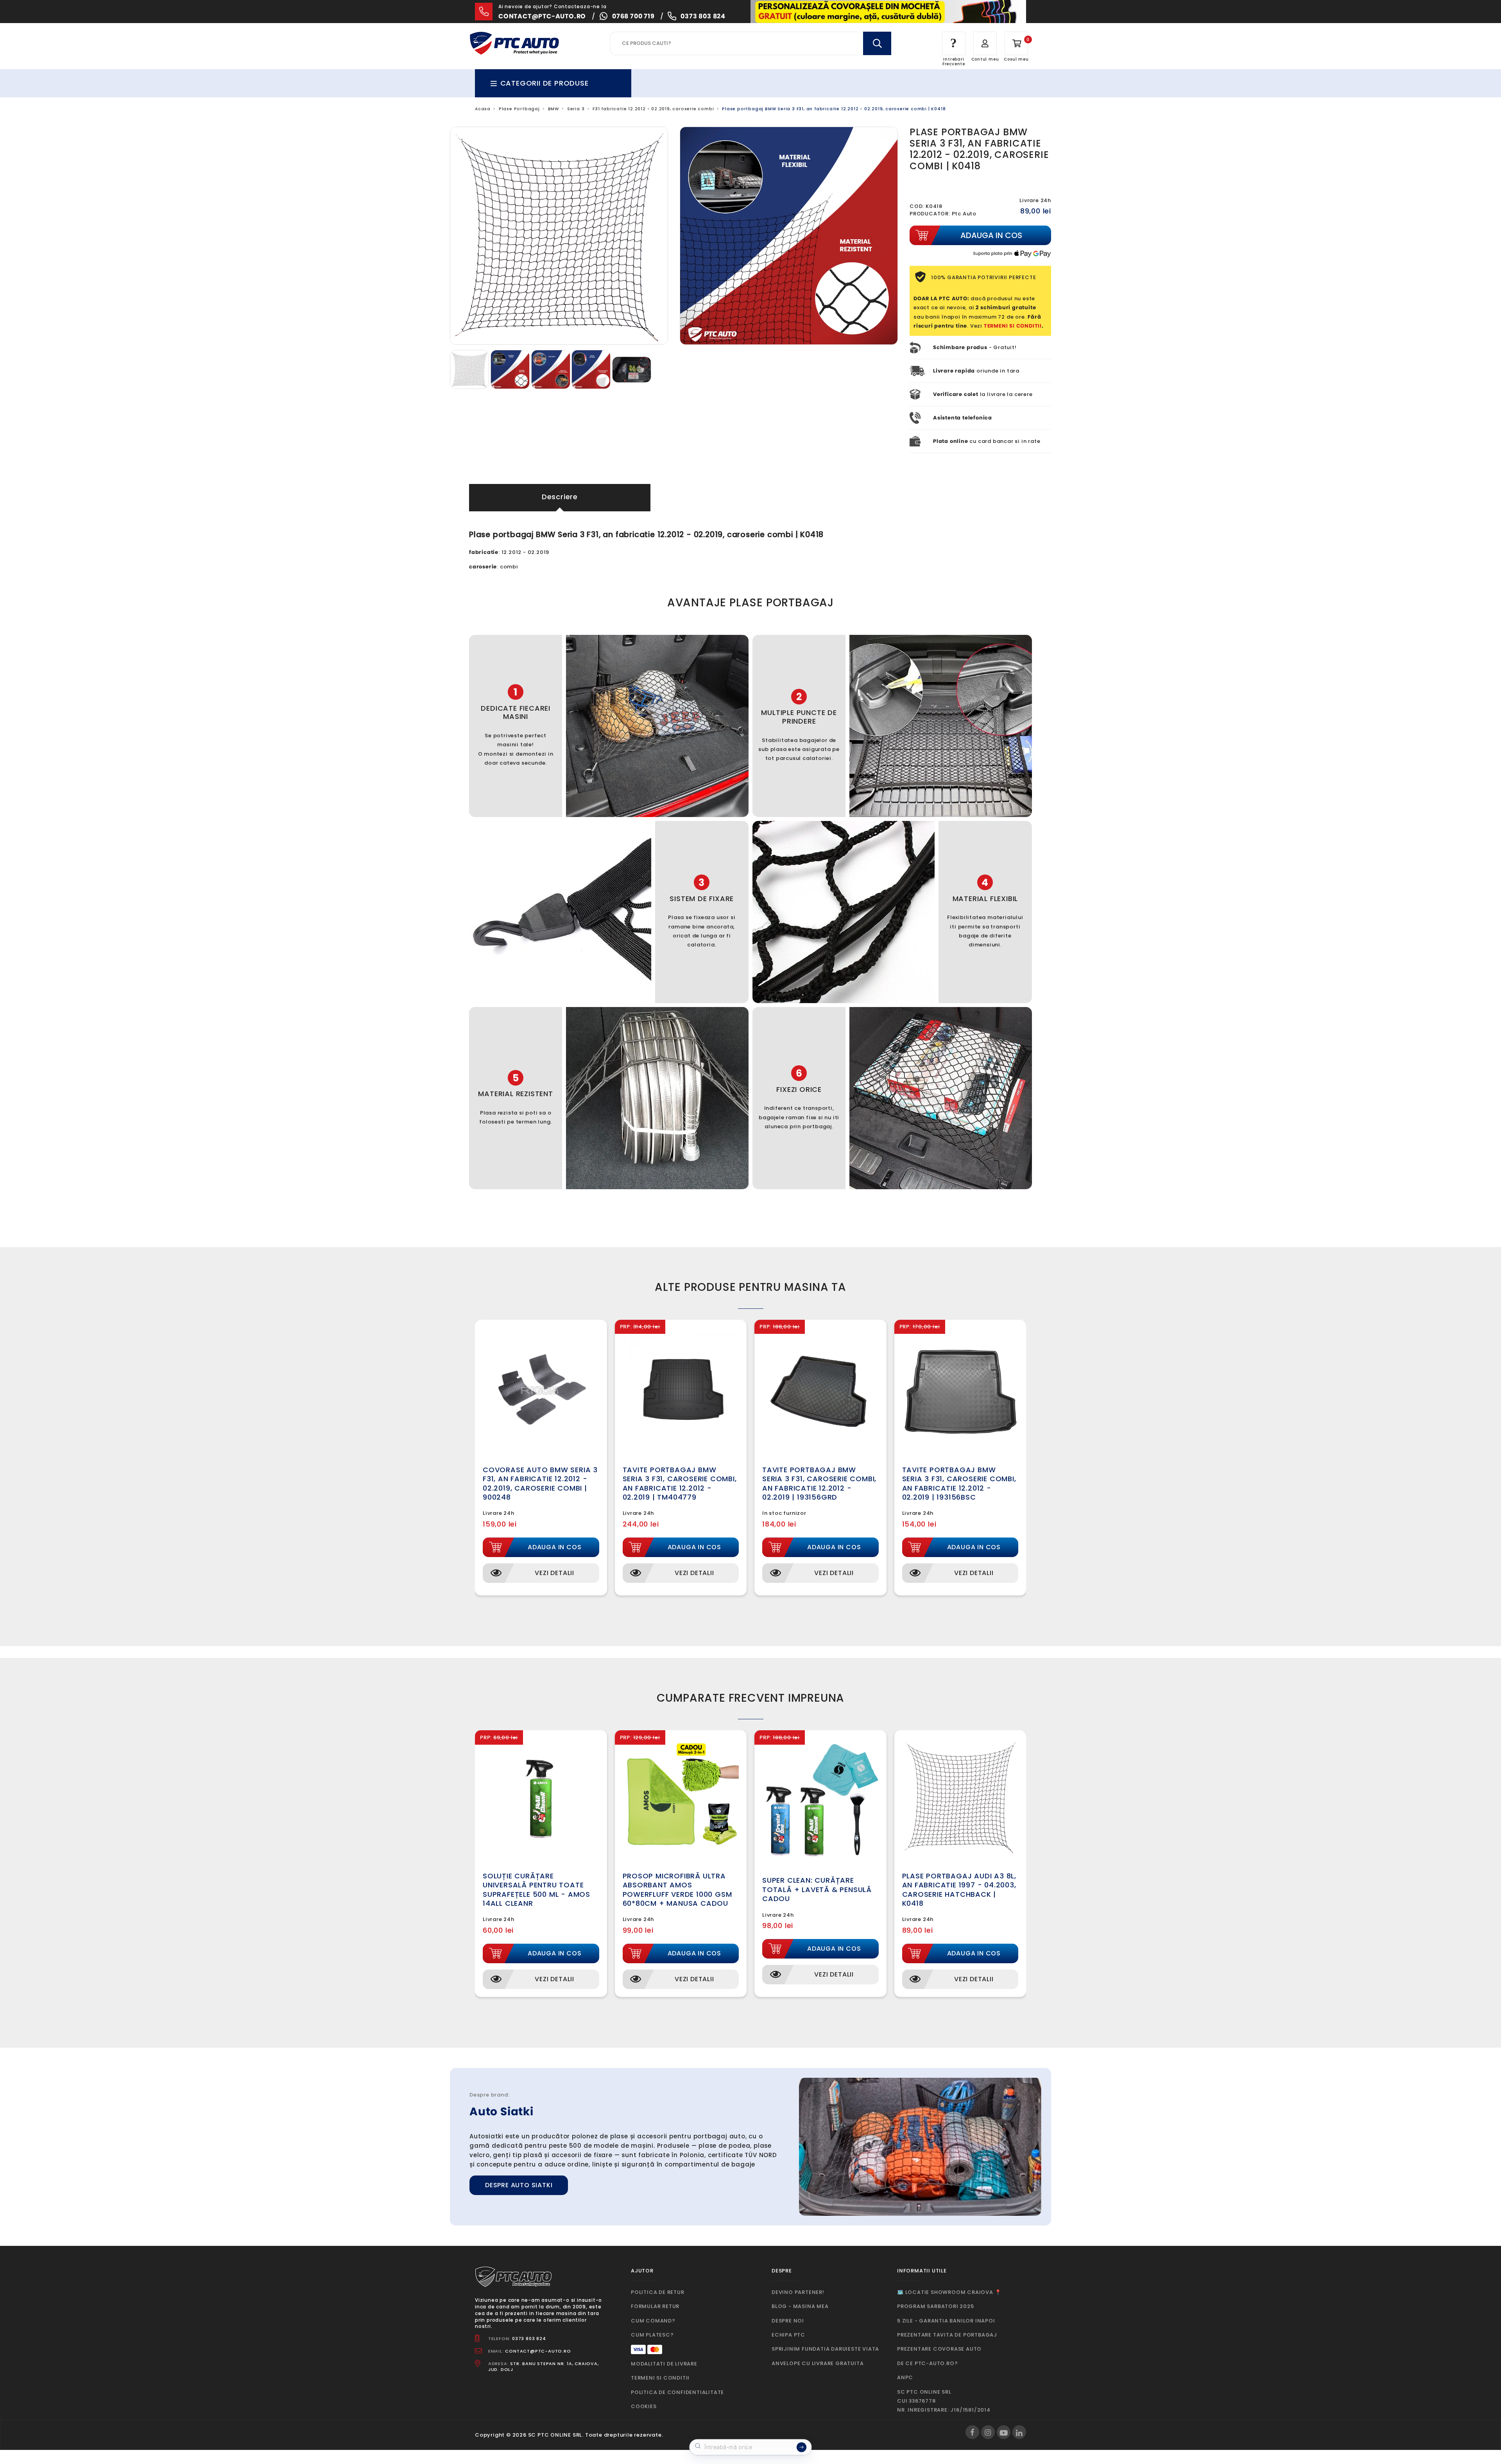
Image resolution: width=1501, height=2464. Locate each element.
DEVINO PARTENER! (798, 2292)
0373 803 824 (703, 16)
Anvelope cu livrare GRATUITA (818, 2363)
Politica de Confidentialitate (677, 2392)
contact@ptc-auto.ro (542, 16)
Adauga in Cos (554, 1547)
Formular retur (655, 2306)
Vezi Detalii (554, 1573)
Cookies (644, 2406)
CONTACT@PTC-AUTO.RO (538, 2351)
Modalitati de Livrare (664, 2364)
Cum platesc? (652, 2335)
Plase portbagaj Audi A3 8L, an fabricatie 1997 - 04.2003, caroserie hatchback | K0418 (959, 1890)
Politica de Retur (658, 2292)
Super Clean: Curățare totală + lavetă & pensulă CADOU (817, 1889)
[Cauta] (877, 43)
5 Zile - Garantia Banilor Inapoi (946, 2321)
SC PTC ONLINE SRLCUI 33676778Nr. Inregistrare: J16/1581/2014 (944, 2401)
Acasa (483, 109)
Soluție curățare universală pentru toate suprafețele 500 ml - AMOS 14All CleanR (536, 1890)
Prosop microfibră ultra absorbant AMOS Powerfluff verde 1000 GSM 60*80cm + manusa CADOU (677, 1890)
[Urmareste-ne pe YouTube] (1004, 2432)
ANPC (905, 2377)
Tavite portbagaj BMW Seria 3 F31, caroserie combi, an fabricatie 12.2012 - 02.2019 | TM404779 (680, 1483)
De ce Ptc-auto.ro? (927, 2363)
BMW (553, 109)
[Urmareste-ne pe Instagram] (988, 2432)
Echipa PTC (788, 2335)
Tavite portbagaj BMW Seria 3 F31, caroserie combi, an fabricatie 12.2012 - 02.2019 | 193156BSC (959, 1483)
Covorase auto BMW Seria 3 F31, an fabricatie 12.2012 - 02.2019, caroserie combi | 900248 (540, 1483)
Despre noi (788, 2321)
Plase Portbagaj (519, 109)
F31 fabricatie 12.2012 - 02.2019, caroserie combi (653, 109)
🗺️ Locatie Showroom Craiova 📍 (949, 2292)
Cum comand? (653, 2321)
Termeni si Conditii (660, 2378)
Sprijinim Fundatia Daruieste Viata (825, 2349)
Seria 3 (576, 109)
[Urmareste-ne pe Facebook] (972, 2432)
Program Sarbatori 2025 (936, 2306)
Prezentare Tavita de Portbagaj (947, 2335)
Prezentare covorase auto (939, 2349)
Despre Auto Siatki (519, 2185)
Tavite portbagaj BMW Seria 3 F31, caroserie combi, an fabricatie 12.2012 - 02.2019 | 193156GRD (819, 1483)
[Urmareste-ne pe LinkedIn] (1019, 2432)
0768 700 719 (633, 16)
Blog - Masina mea (800, 2306)
